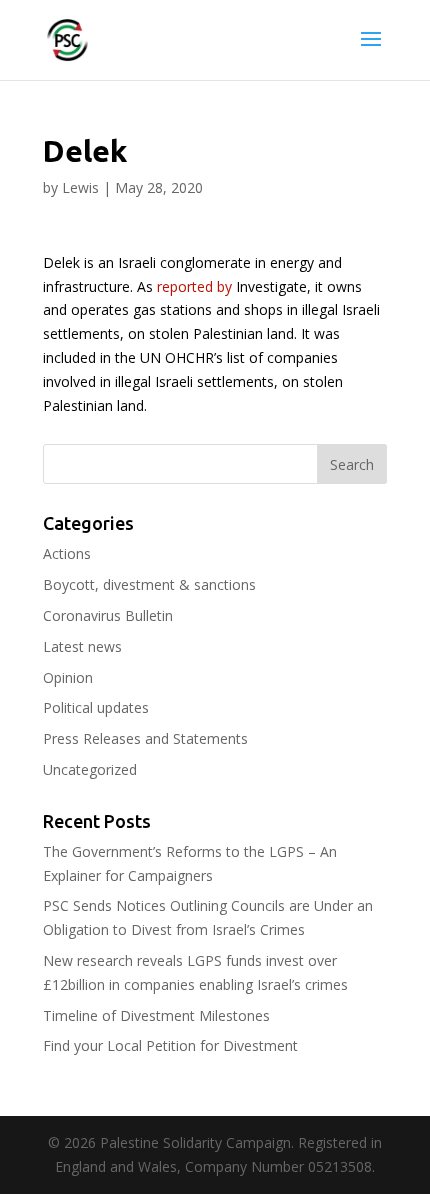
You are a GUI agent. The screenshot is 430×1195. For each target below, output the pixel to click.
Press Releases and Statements (145, 738)
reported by (194, 286)
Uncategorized (90, 769)
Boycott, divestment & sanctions (149, 584)
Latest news (82, 646)
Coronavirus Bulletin (108, 615)
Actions (67, 553)
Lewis (80, 187)
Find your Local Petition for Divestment (170, 1045)
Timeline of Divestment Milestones (156, 1015)
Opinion (68, 677)
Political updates (96, 707)
